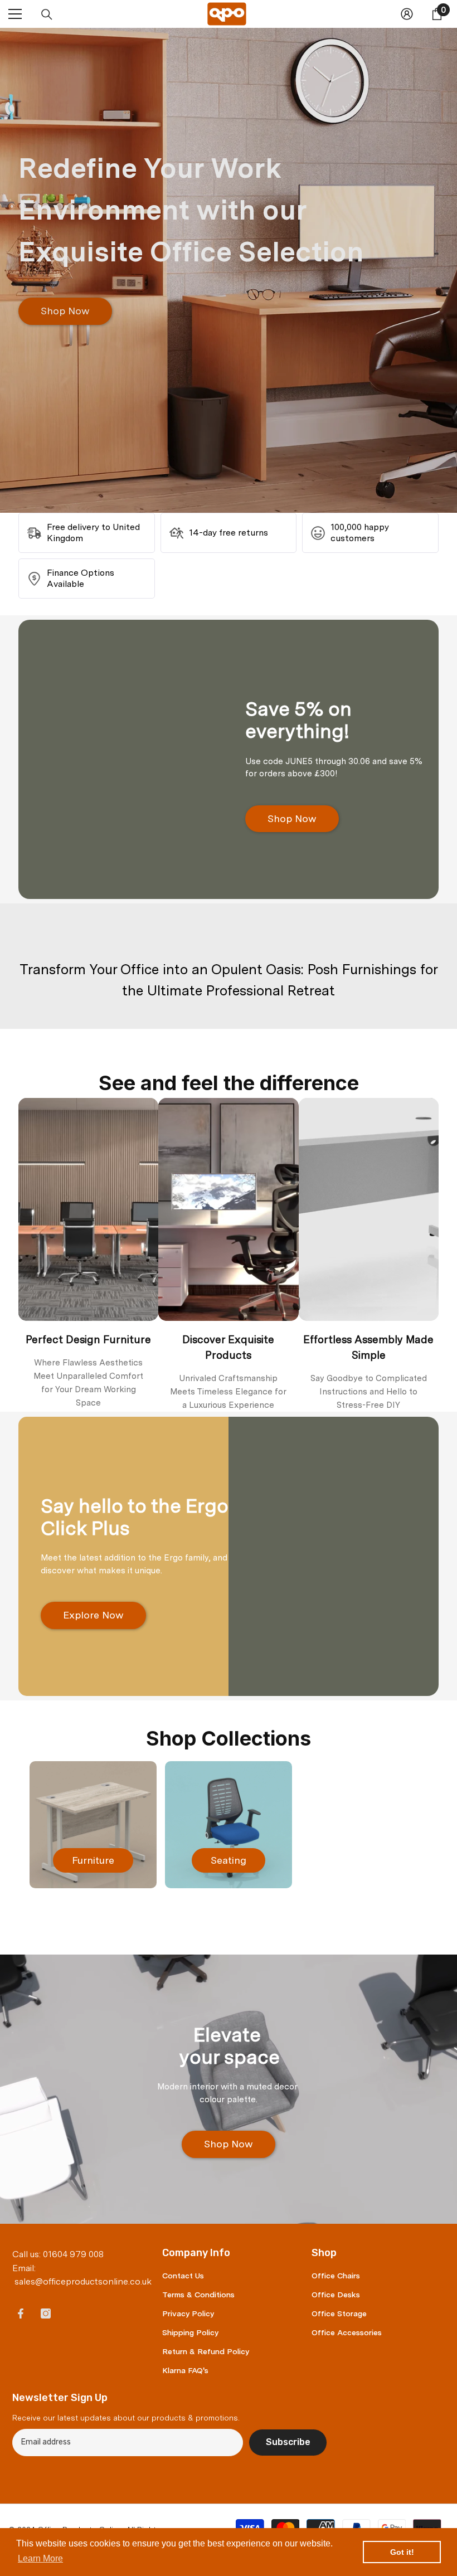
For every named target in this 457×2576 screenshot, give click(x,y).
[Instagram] (46, 2313)
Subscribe (288, 2442)
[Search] (47, 14)
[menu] (15, 14)
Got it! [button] (402, 2552)
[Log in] (407, 14)
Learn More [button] (40, 2558)
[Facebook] (21, 2313)
